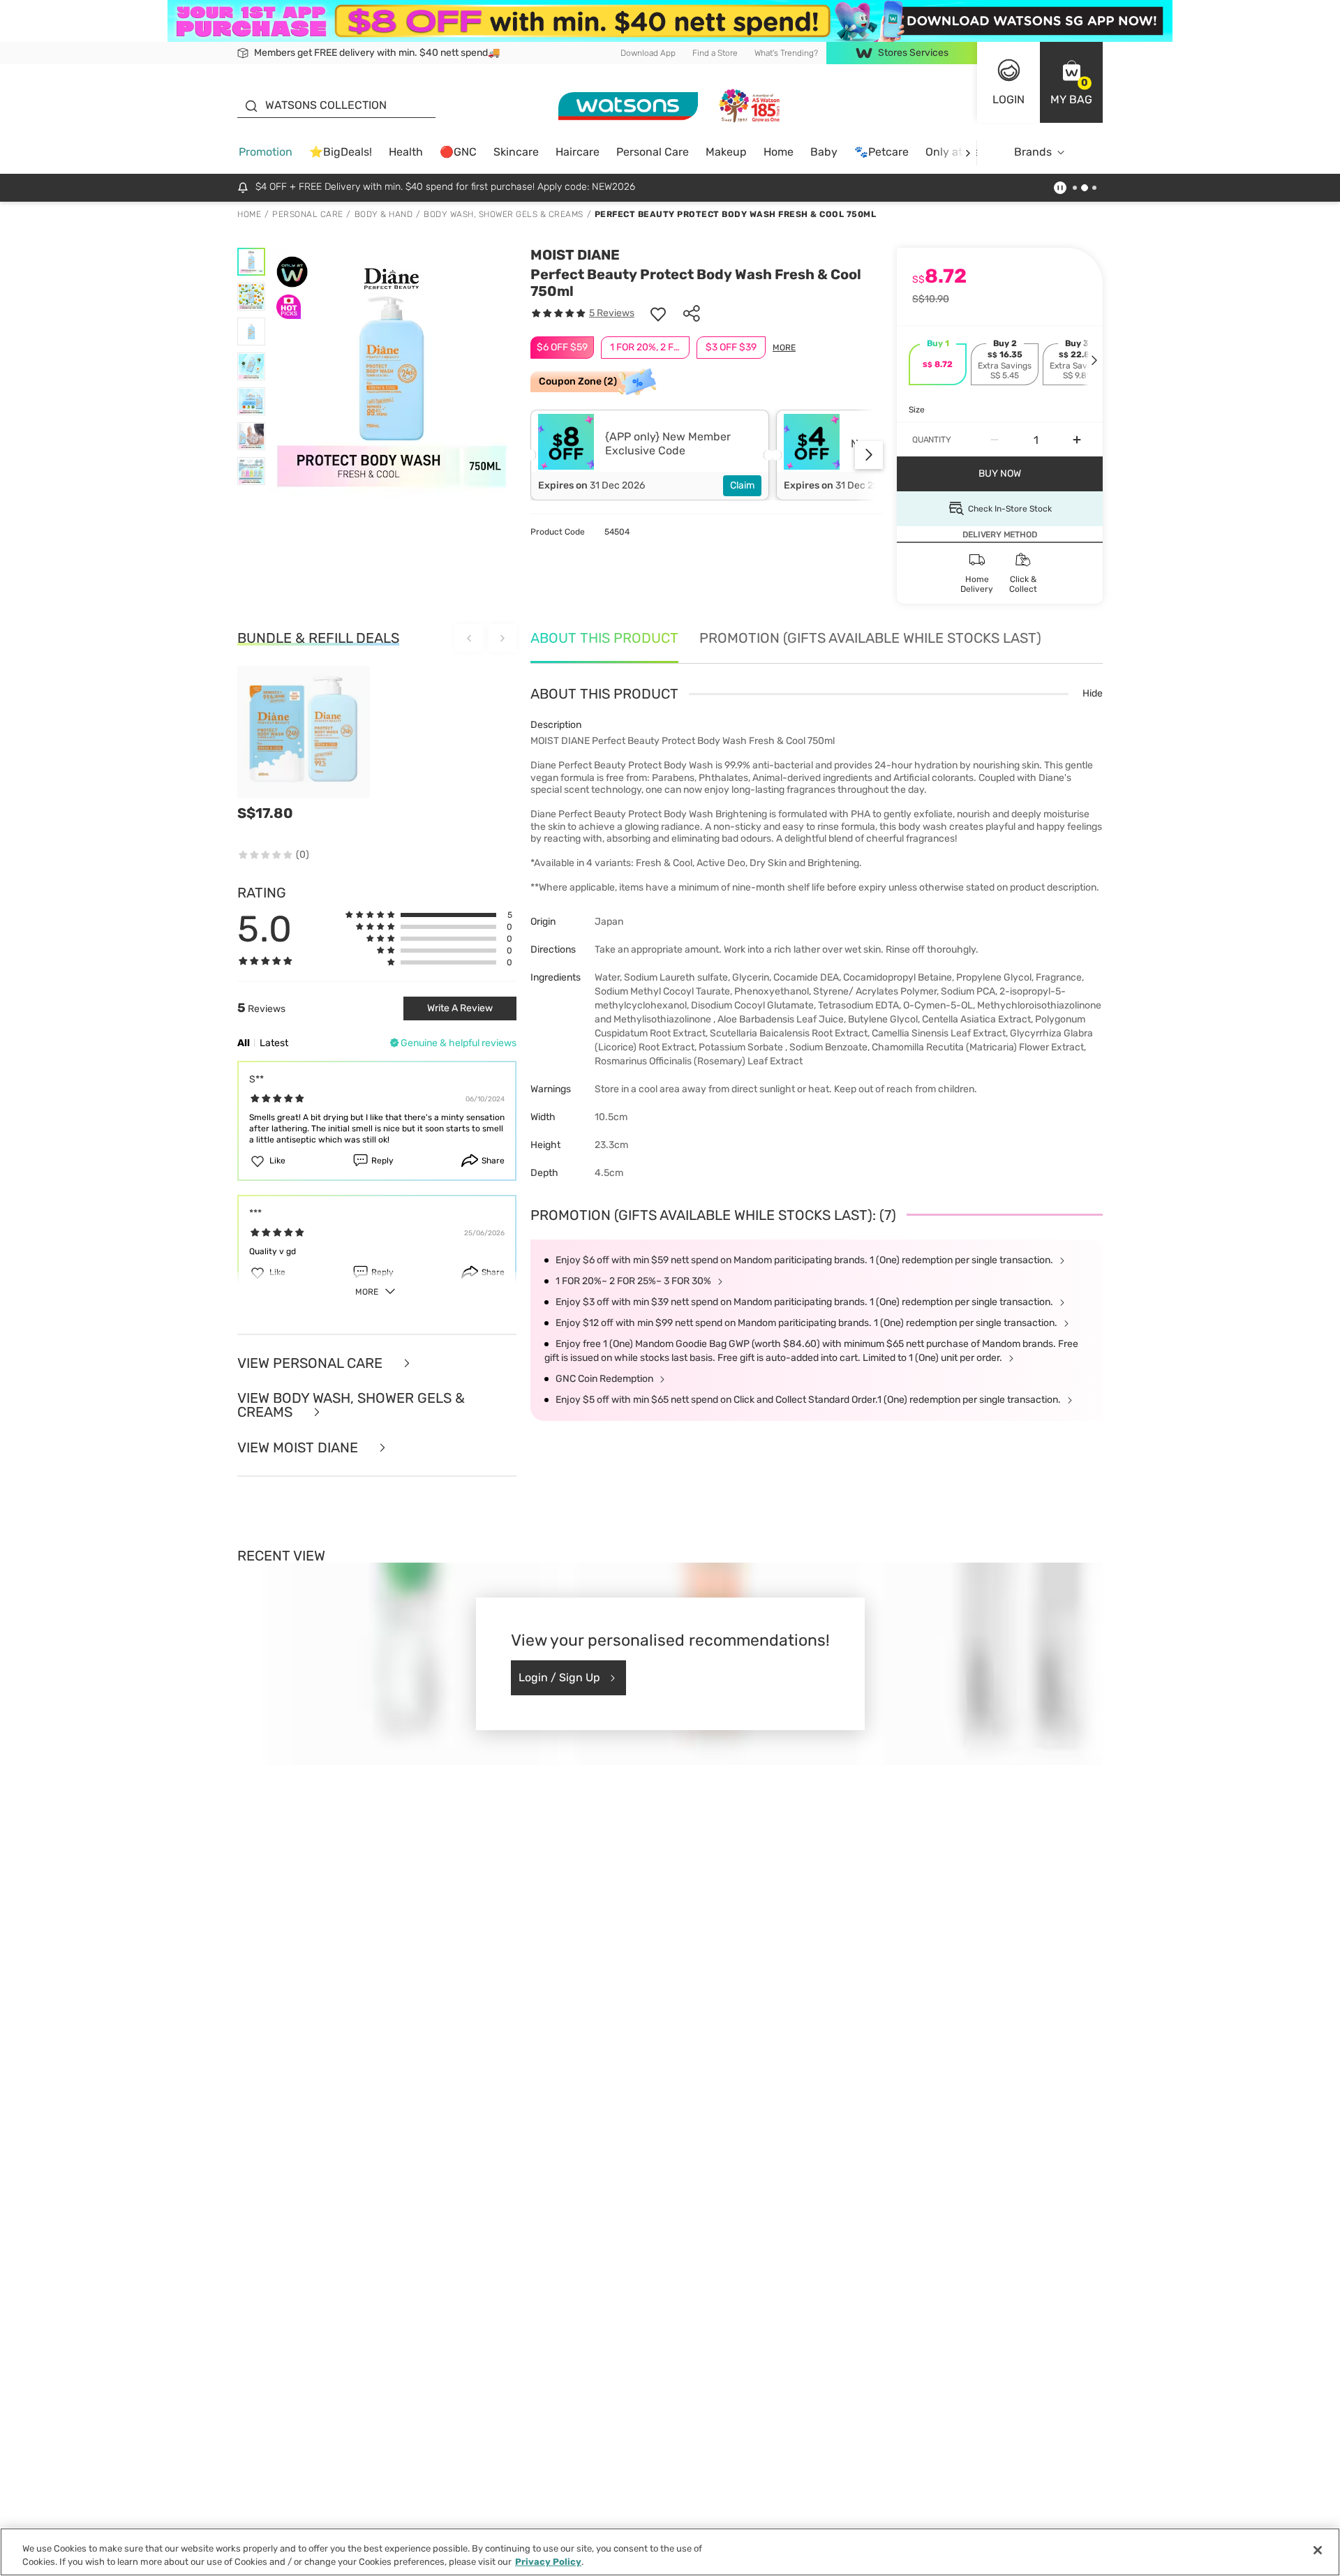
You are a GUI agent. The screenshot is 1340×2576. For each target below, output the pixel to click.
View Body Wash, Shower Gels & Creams (351, 1405)
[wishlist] (658, 313)
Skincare (516, 152)
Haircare (578, 152)
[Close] (1318, 2550)
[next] (968, 152)
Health (406, 152)
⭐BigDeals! (341, 152)
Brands (1033, 152)
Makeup (726, 152)
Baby (824, 152)
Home (779, 152)
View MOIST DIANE (299, 1448)
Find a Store (715, 53)
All (244, 1043)
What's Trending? (786, 53)
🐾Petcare (881, 152)
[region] (670, 2552)
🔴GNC (458, 152)
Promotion (266, 152)
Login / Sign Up (559, 1677)
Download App (648, 53)
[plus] (1077, 440)
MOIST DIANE (575, 255)
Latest (274, 1043)
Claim (742, 485)
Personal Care (653, 152)
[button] (1071, 82)
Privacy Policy (548, 2562)
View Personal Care (312, 1363)
